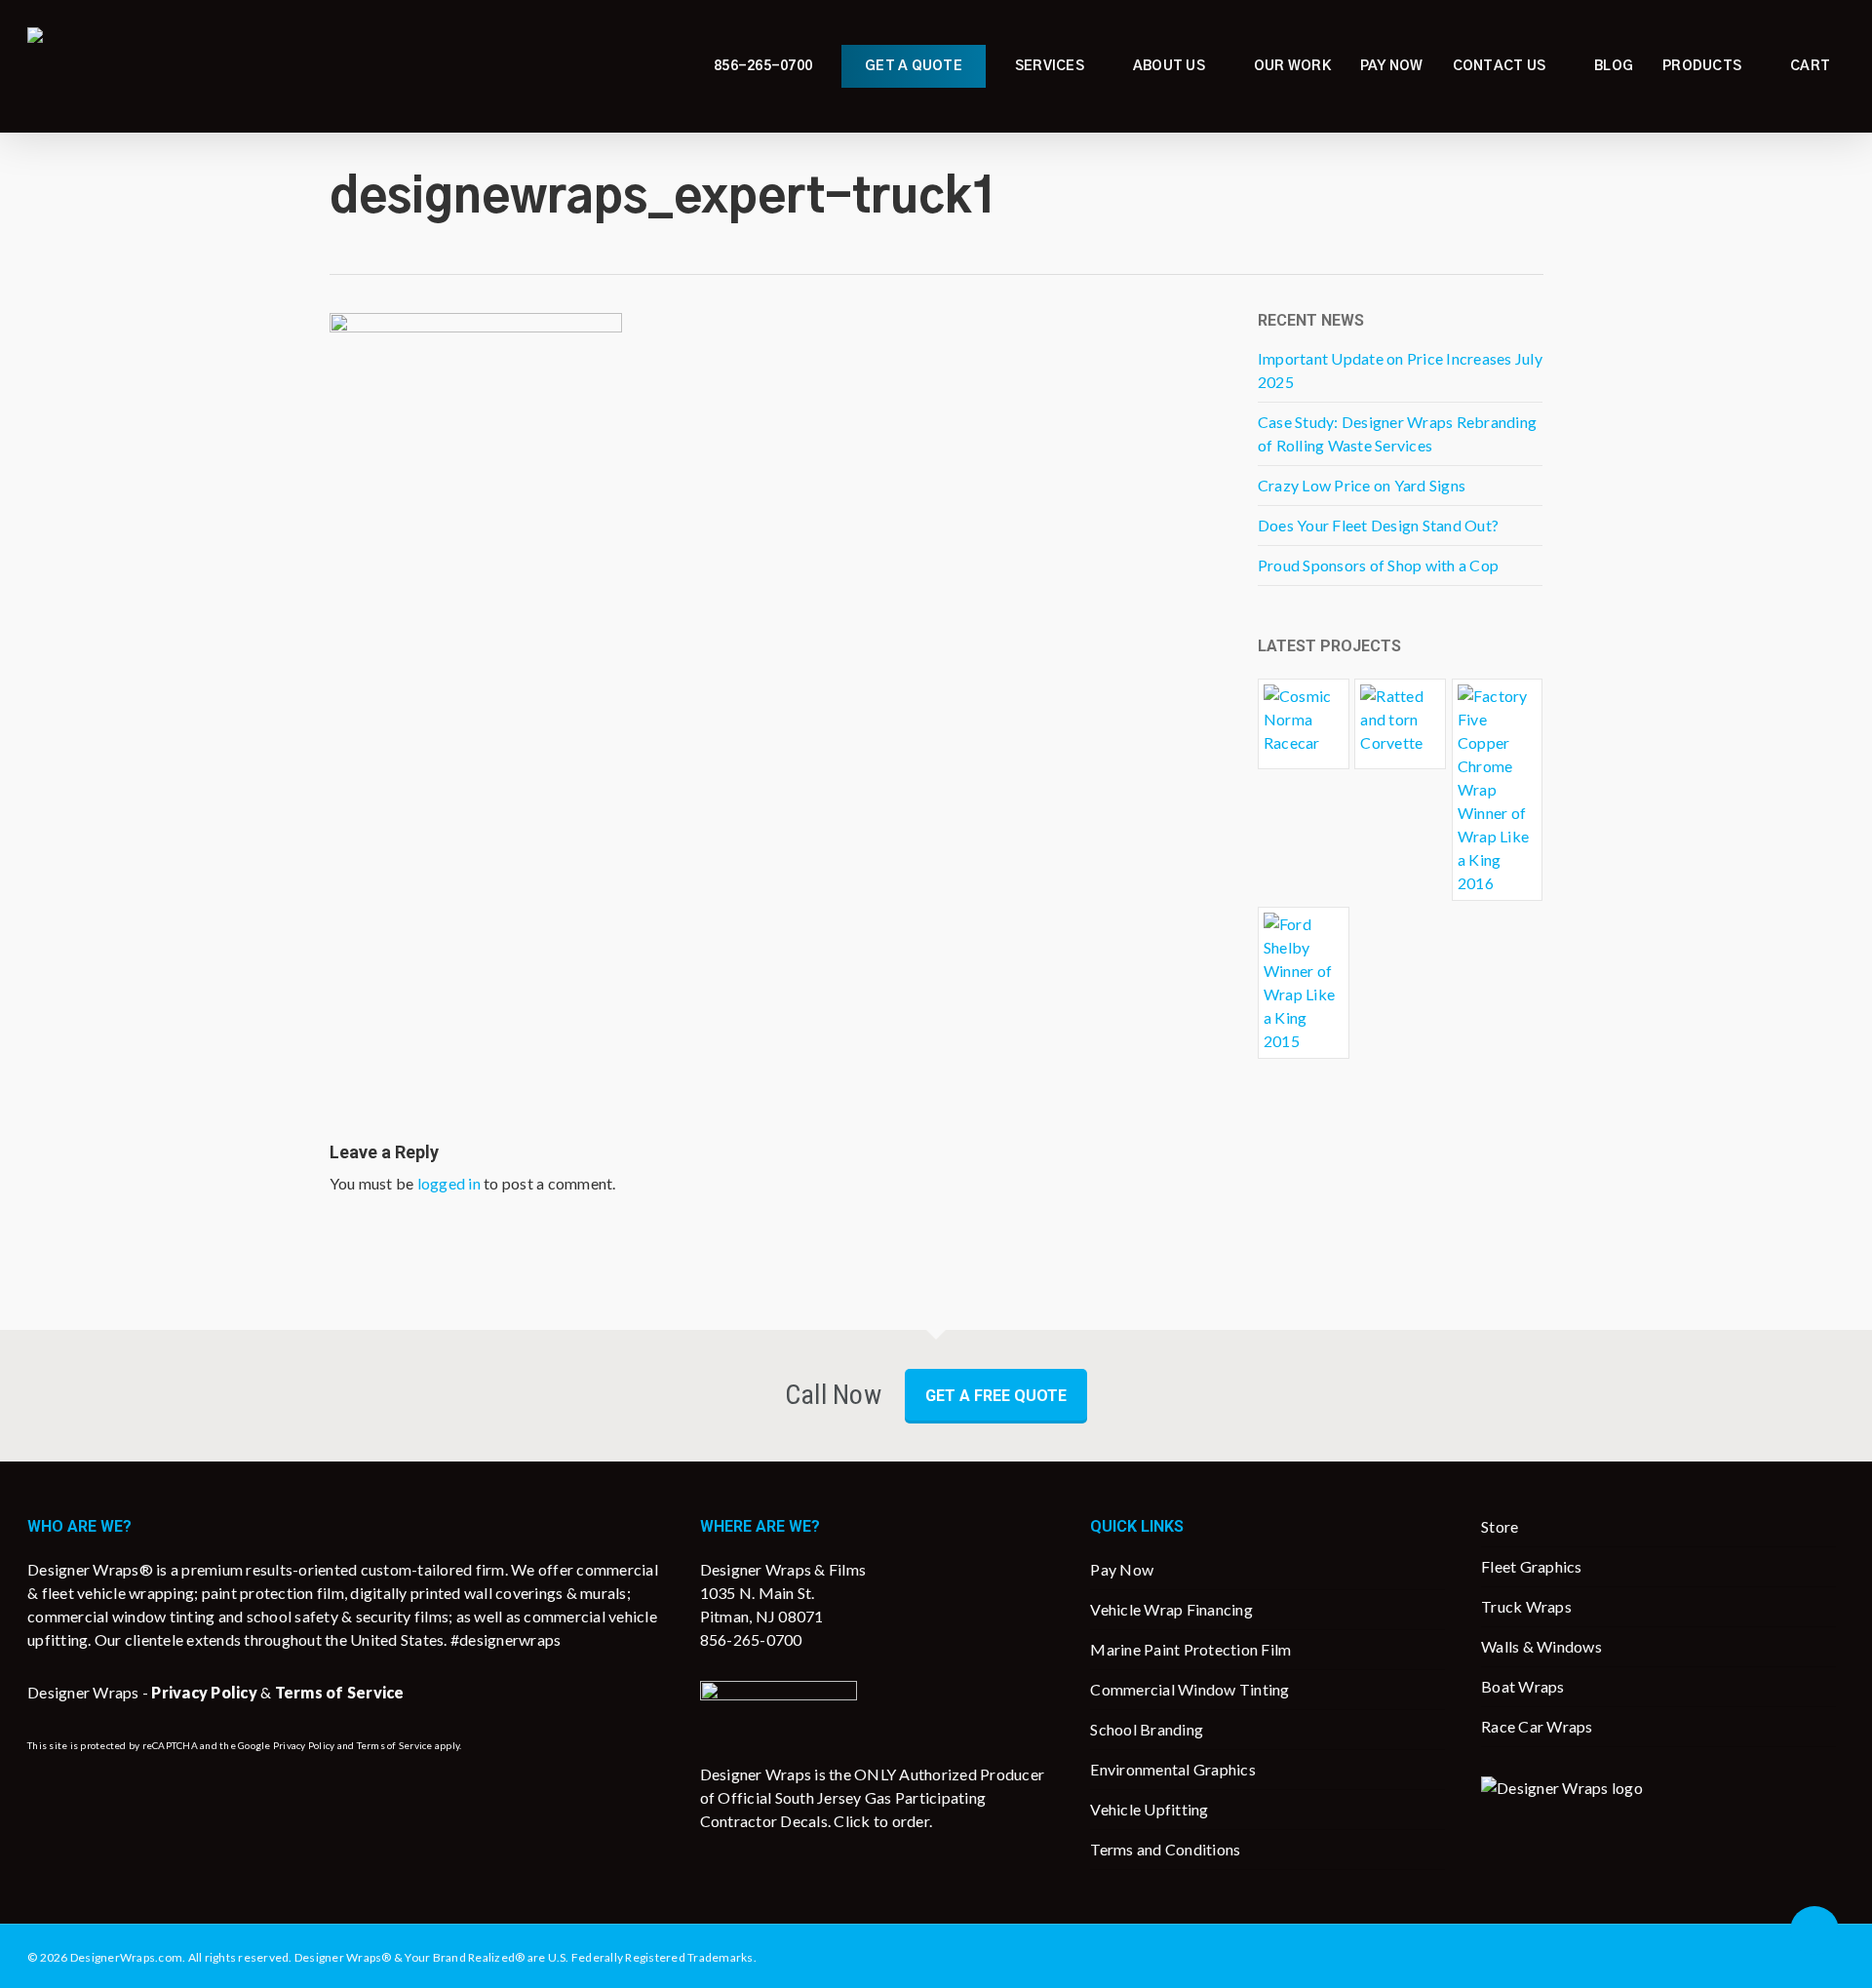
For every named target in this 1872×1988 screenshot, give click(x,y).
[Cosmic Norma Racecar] (1304, 724)
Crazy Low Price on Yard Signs (1362, 485)
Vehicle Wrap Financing (1171, 1609)
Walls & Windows (1541, 1646)
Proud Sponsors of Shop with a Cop (1378, 565)
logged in (449, 1183)
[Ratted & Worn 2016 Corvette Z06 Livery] (1400, 724)
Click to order (881, 1821)
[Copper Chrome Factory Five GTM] (1498, 790)
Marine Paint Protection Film (1190, 1649)
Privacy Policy (304, 1745)
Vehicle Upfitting (1149, 1809)
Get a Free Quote (996, 1396)
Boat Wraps (1523, 1686)
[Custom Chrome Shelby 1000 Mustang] (1304, 983)
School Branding (1147, 1729)
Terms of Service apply (409, 1745)
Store (1500, 1526)
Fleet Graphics (1532, 1566)
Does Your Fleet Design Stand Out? (1378, 525)
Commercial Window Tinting (1189, 1689)
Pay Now (1122, 1569)
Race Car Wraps (1537, 1726)
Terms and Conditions (1165, 1849)
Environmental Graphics (1173, 1769)
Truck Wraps (1526, 1606)
